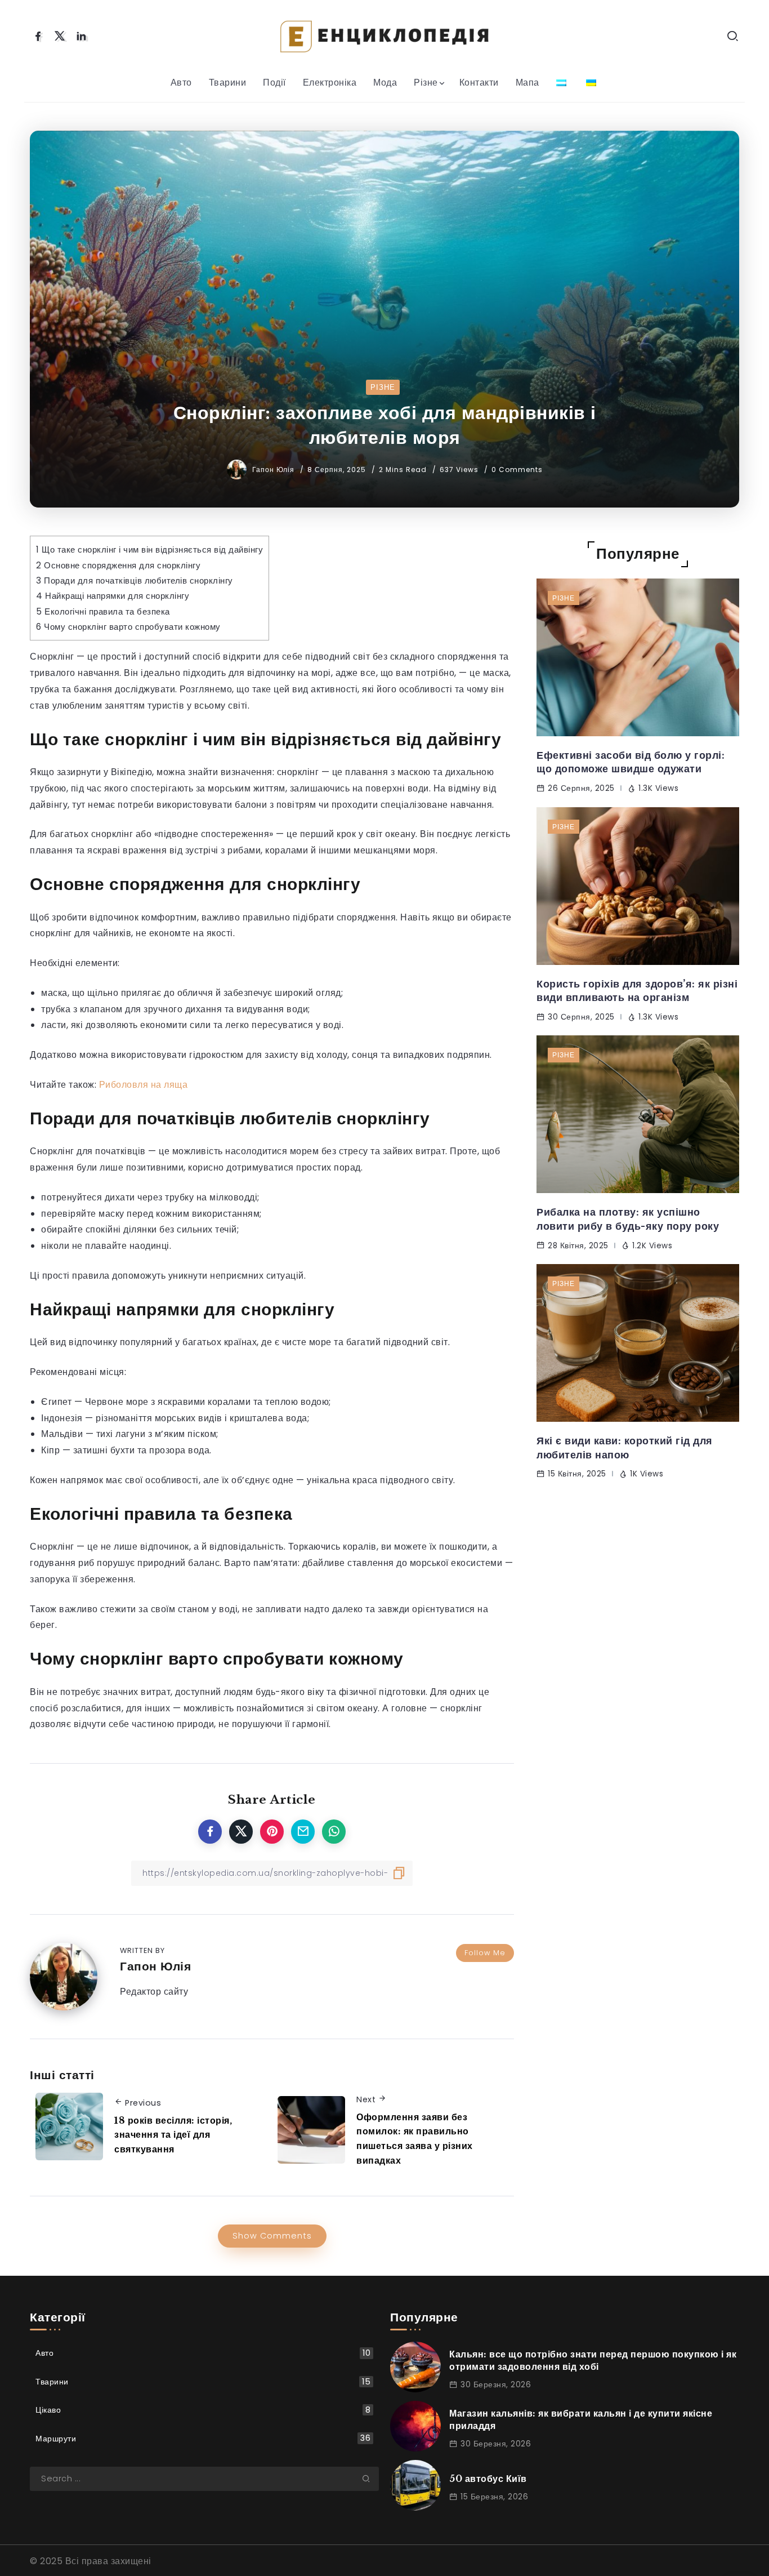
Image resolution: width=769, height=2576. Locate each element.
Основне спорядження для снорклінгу (118, 565)
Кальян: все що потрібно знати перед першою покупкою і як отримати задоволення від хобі (593, 2360)
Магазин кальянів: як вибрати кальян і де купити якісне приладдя (581, 2419)
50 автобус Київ (488, 2479)
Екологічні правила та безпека (103, 611)
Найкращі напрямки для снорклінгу (113, 596)
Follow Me (485, 1953)
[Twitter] (60, 36)
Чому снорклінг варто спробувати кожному (128, 627)
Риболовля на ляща (144, 1085)
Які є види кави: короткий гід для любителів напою (625, 1448)
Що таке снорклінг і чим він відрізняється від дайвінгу (149, 550)
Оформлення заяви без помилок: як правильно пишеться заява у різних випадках (415, 2139)
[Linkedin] (81, 36)
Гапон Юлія (274, 470)
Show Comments (272, 2236)
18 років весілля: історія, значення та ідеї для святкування (173, 2135)
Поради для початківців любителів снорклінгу (135, 580)
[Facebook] (38, 36)
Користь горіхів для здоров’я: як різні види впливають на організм (637, 991)
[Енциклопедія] (384, 35)
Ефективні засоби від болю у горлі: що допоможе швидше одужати (631, 762)
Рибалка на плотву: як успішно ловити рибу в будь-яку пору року (628, 1219)
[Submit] (370, 2479)
